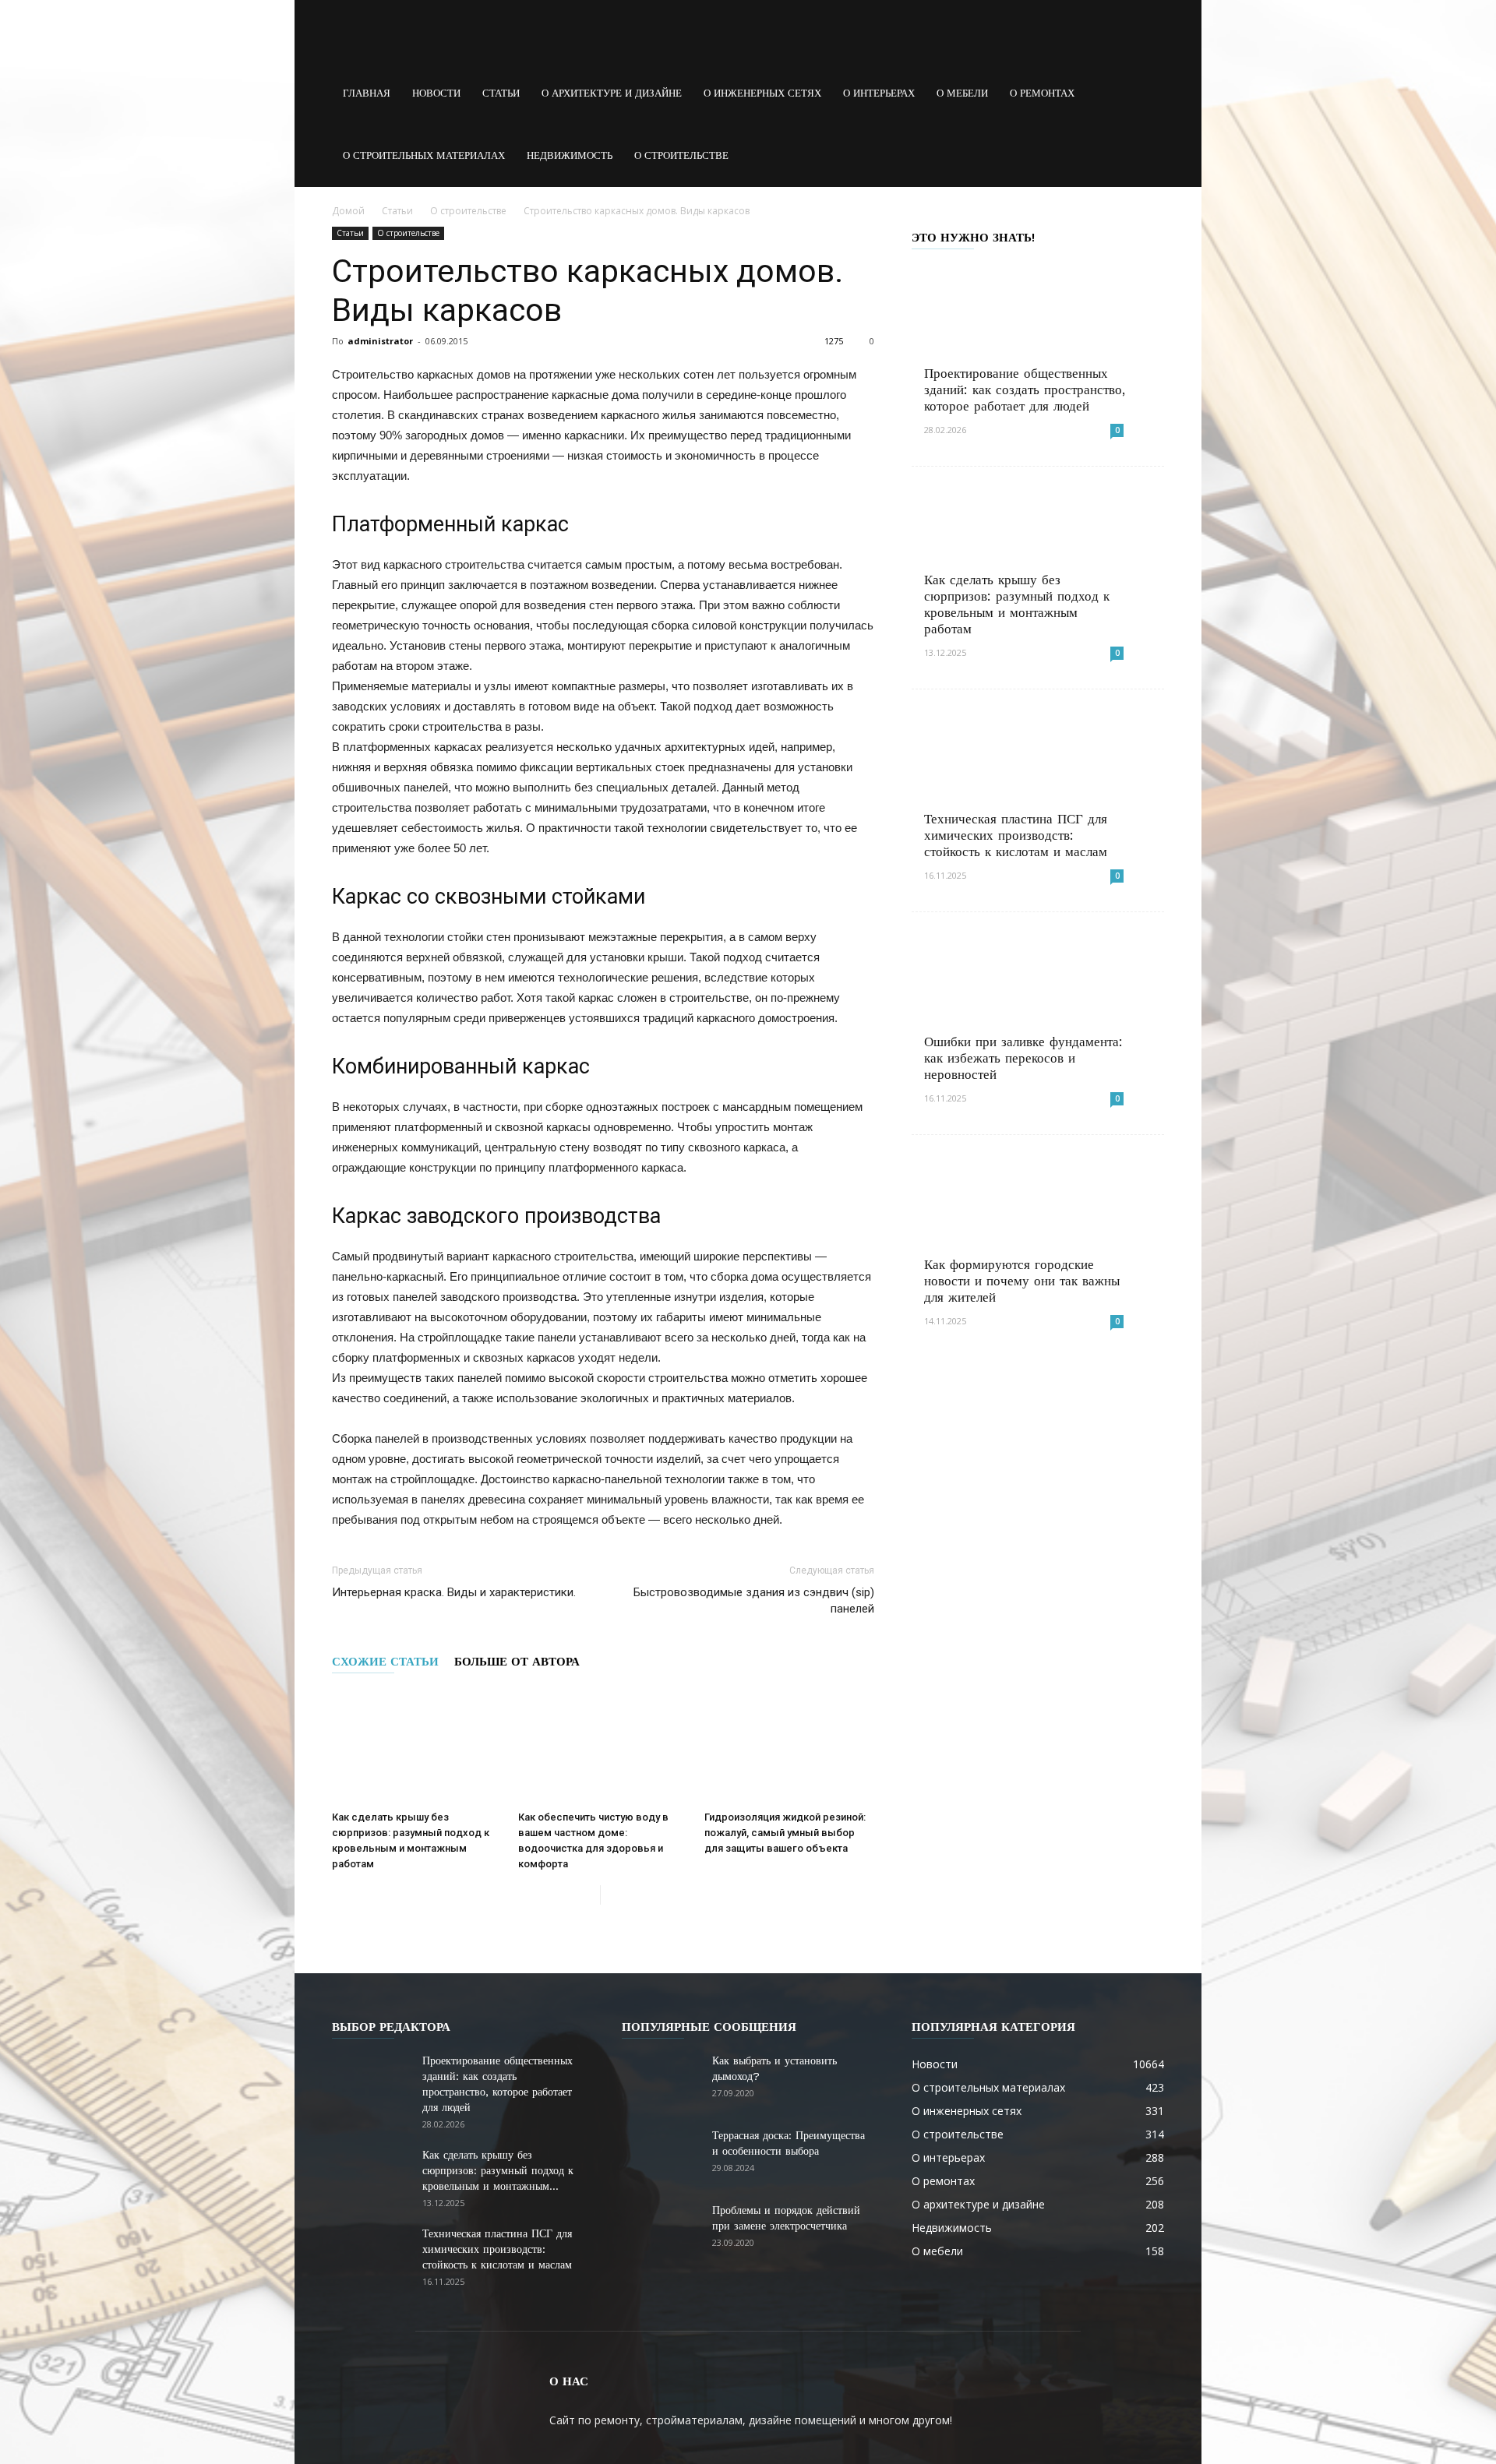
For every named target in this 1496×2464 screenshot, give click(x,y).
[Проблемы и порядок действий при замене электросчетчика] (661, 2230)
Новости (436, 93)
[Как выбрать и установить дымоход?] (661, 2080)
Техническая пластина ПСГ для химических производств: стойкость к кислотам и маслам (1016, 835)
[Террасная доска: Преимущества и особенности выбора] (661, 2155)
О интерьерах (879, 93)
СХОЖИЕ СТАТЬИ (385, 1662)
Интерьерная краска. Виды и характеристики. (454, 1592)
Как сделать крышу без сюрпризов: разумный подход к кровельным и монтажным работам (1017, 604)
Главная (367, 93)
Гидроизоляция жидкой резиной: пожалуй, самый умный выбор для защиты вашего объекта (785, 1833)
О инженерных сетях (762, 93)
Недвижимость (570, 155)
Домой (348, 211)
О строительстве (681, 155)
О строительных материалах (424, 155)
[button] (1145, 93)
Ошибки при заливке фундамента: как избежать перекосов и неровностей (1023, 1058)
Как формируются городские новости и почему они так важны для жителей (1022, 1281)
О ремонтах (1042, 93)
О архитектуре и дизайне (612, 93)
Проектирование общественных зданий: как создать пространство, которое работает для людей (1025, 390)
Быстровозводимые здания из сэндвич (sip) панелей (754, 1600)
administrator (380, 341)
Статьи (501, 93)
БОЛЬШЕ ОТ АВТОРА (517, 1662)
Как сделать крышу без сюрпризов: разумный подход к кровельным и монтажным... (498, 2170)
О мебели (962, 93)
